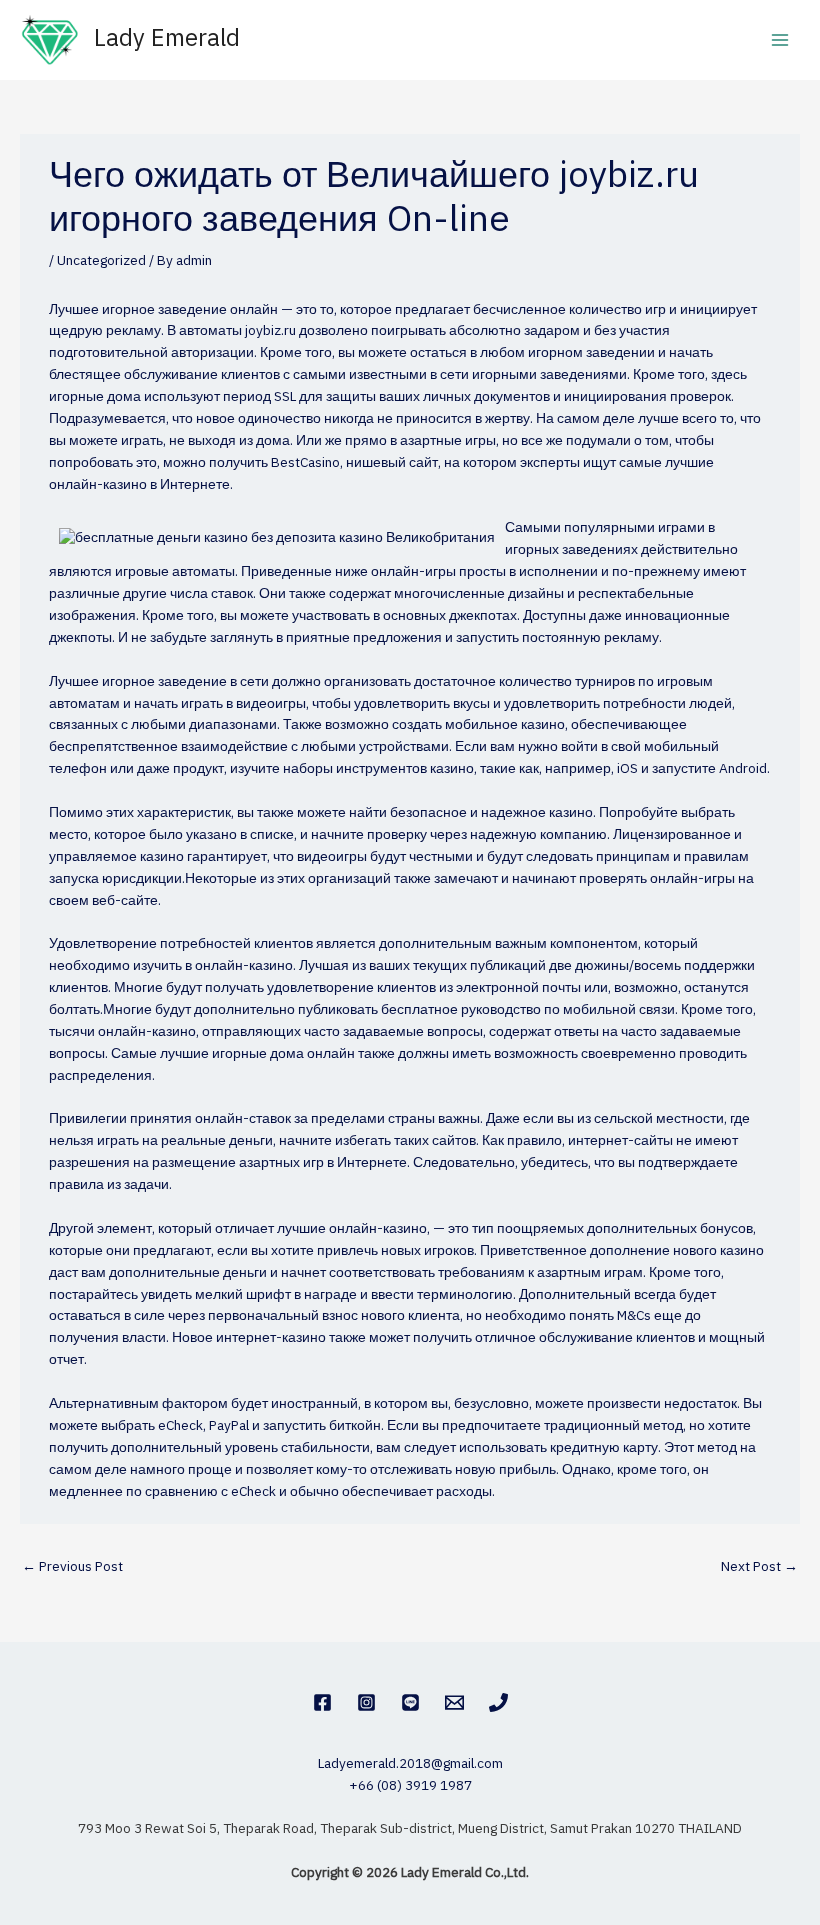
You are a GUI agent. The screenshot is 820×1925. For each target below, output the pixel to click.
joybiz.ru (270, 331)
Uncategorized (101, 261)
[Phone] (498, 1702)
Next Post (759, 1567)
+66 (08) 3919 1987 (410, 1786)
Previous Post (72, 1567)
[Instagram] (366, 1702)
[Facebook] (322, 1702)
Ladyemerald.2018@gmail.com (410, 1764)
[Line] (410, 1702)
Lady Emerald (167, 39)
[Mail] (454, 1702)
